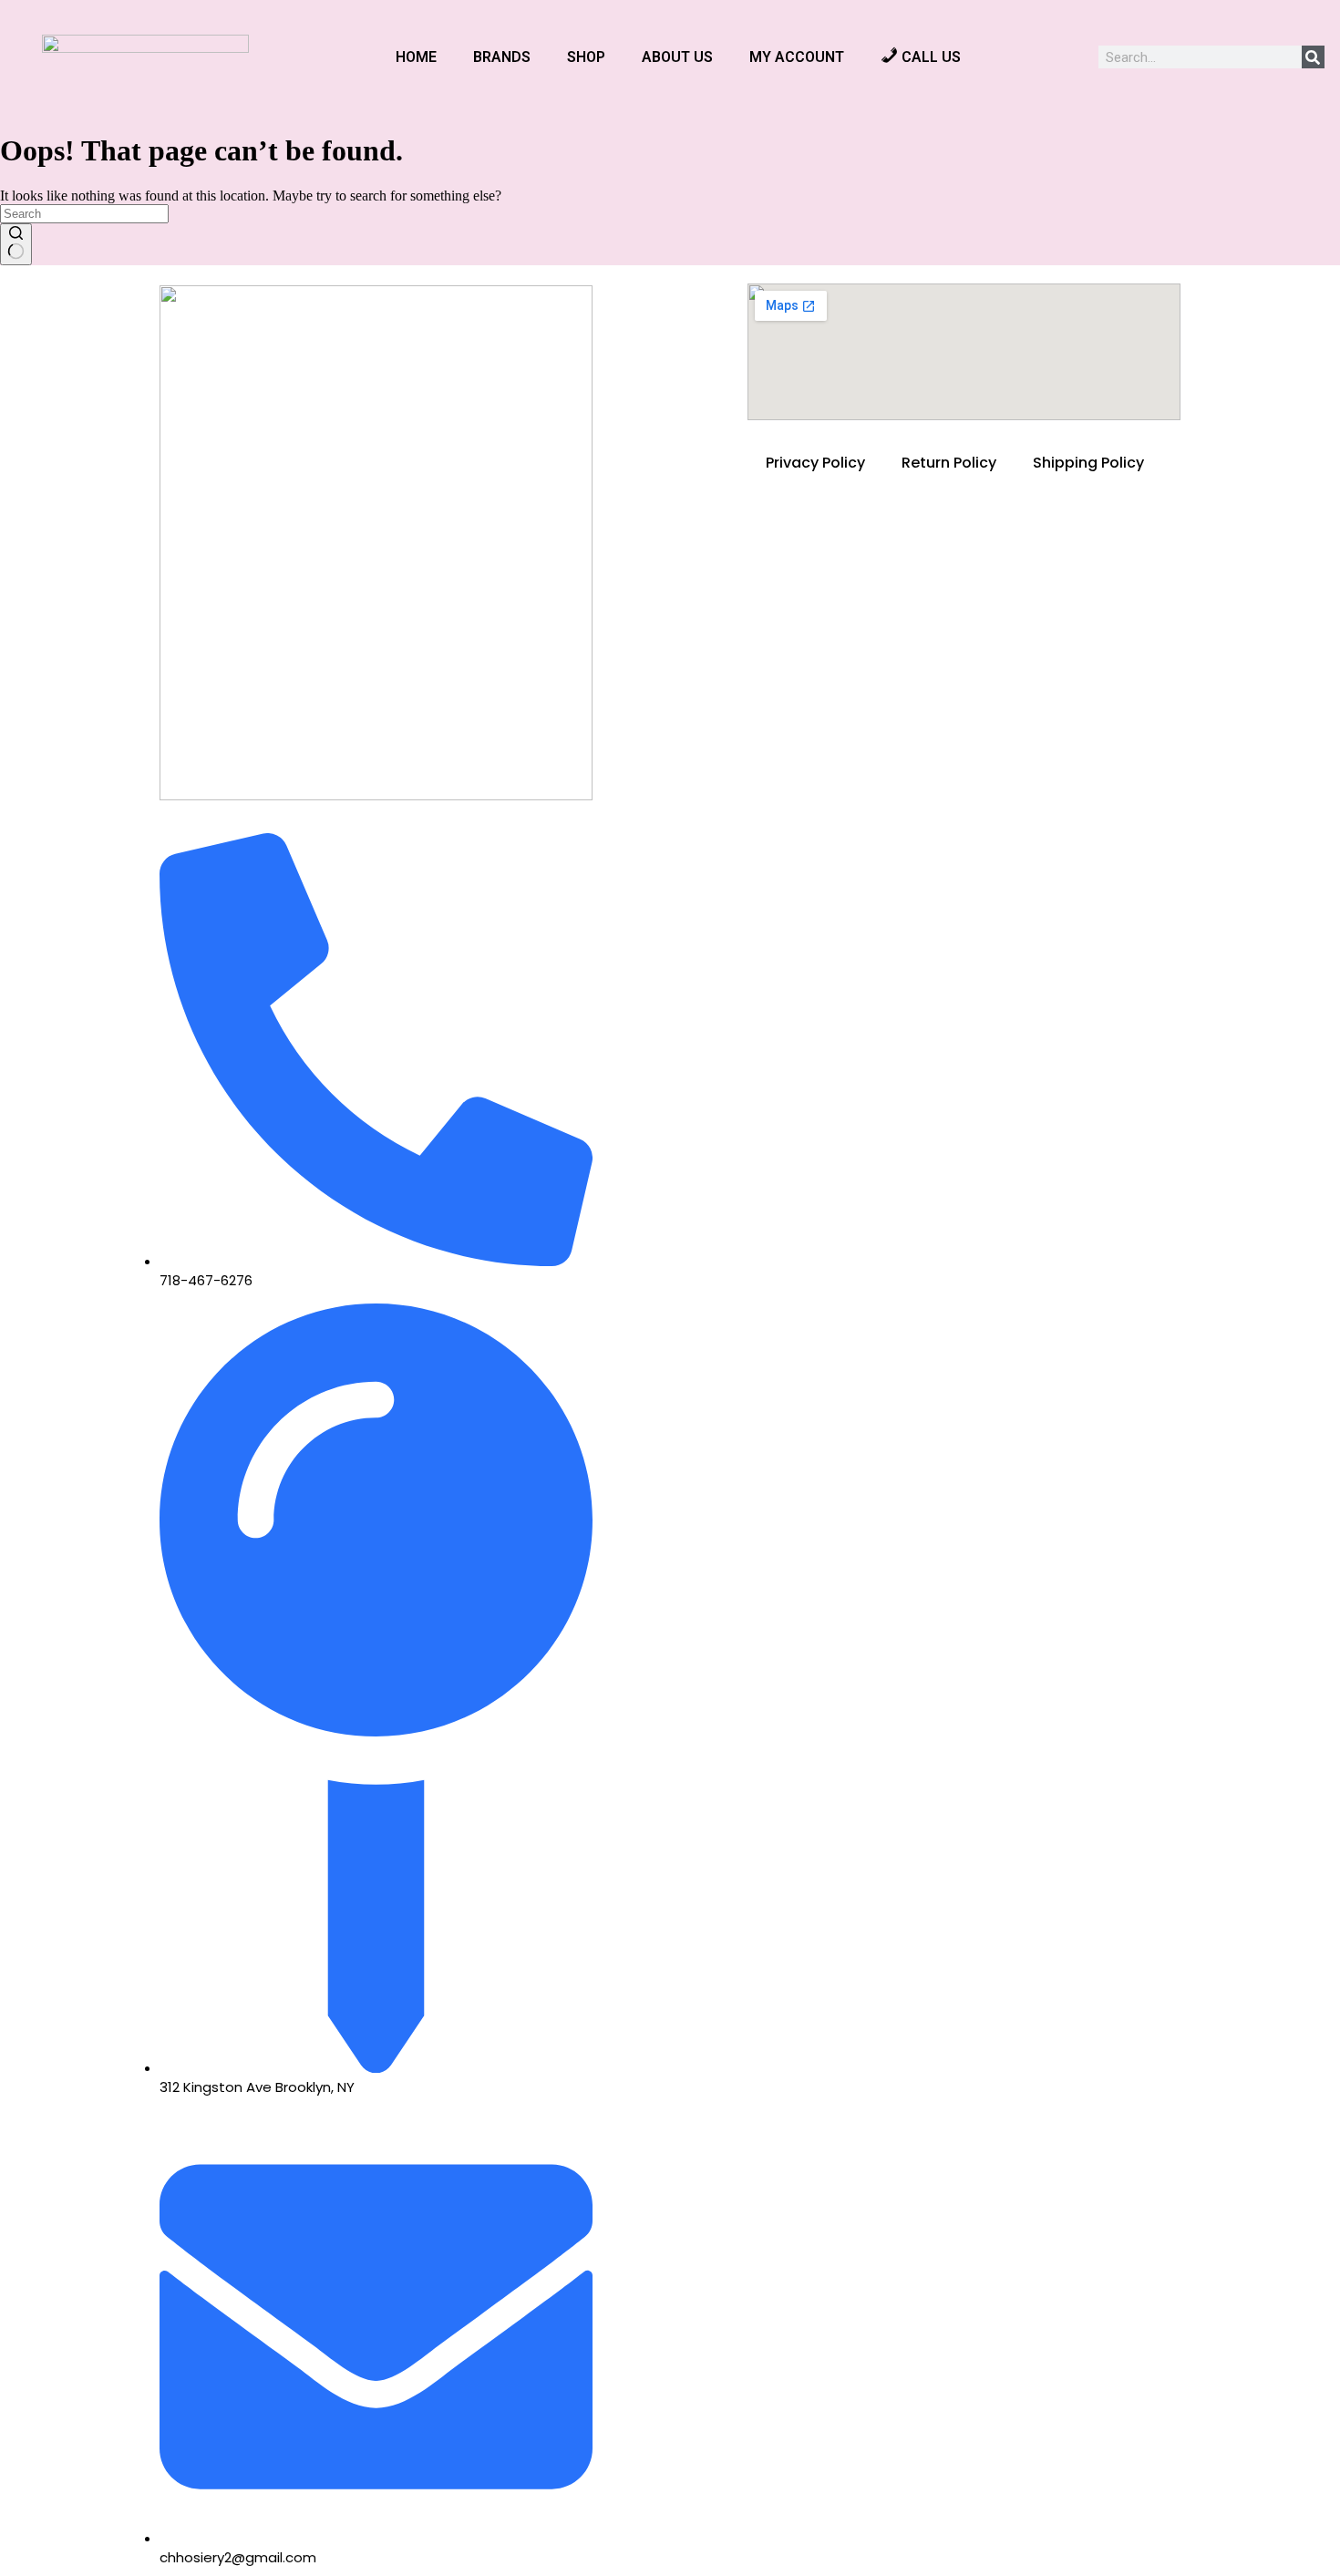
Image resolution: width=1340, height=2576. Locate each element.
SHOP (586, 57)
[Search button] (16, 244)
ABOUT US (677, 57)
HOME (416, 57)
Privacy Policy (815, 463)
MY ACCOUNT (797, 57)
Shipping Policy (1088, 463)
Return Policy (949, 463)
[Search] (1313, 57)
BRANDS (502, 57)
